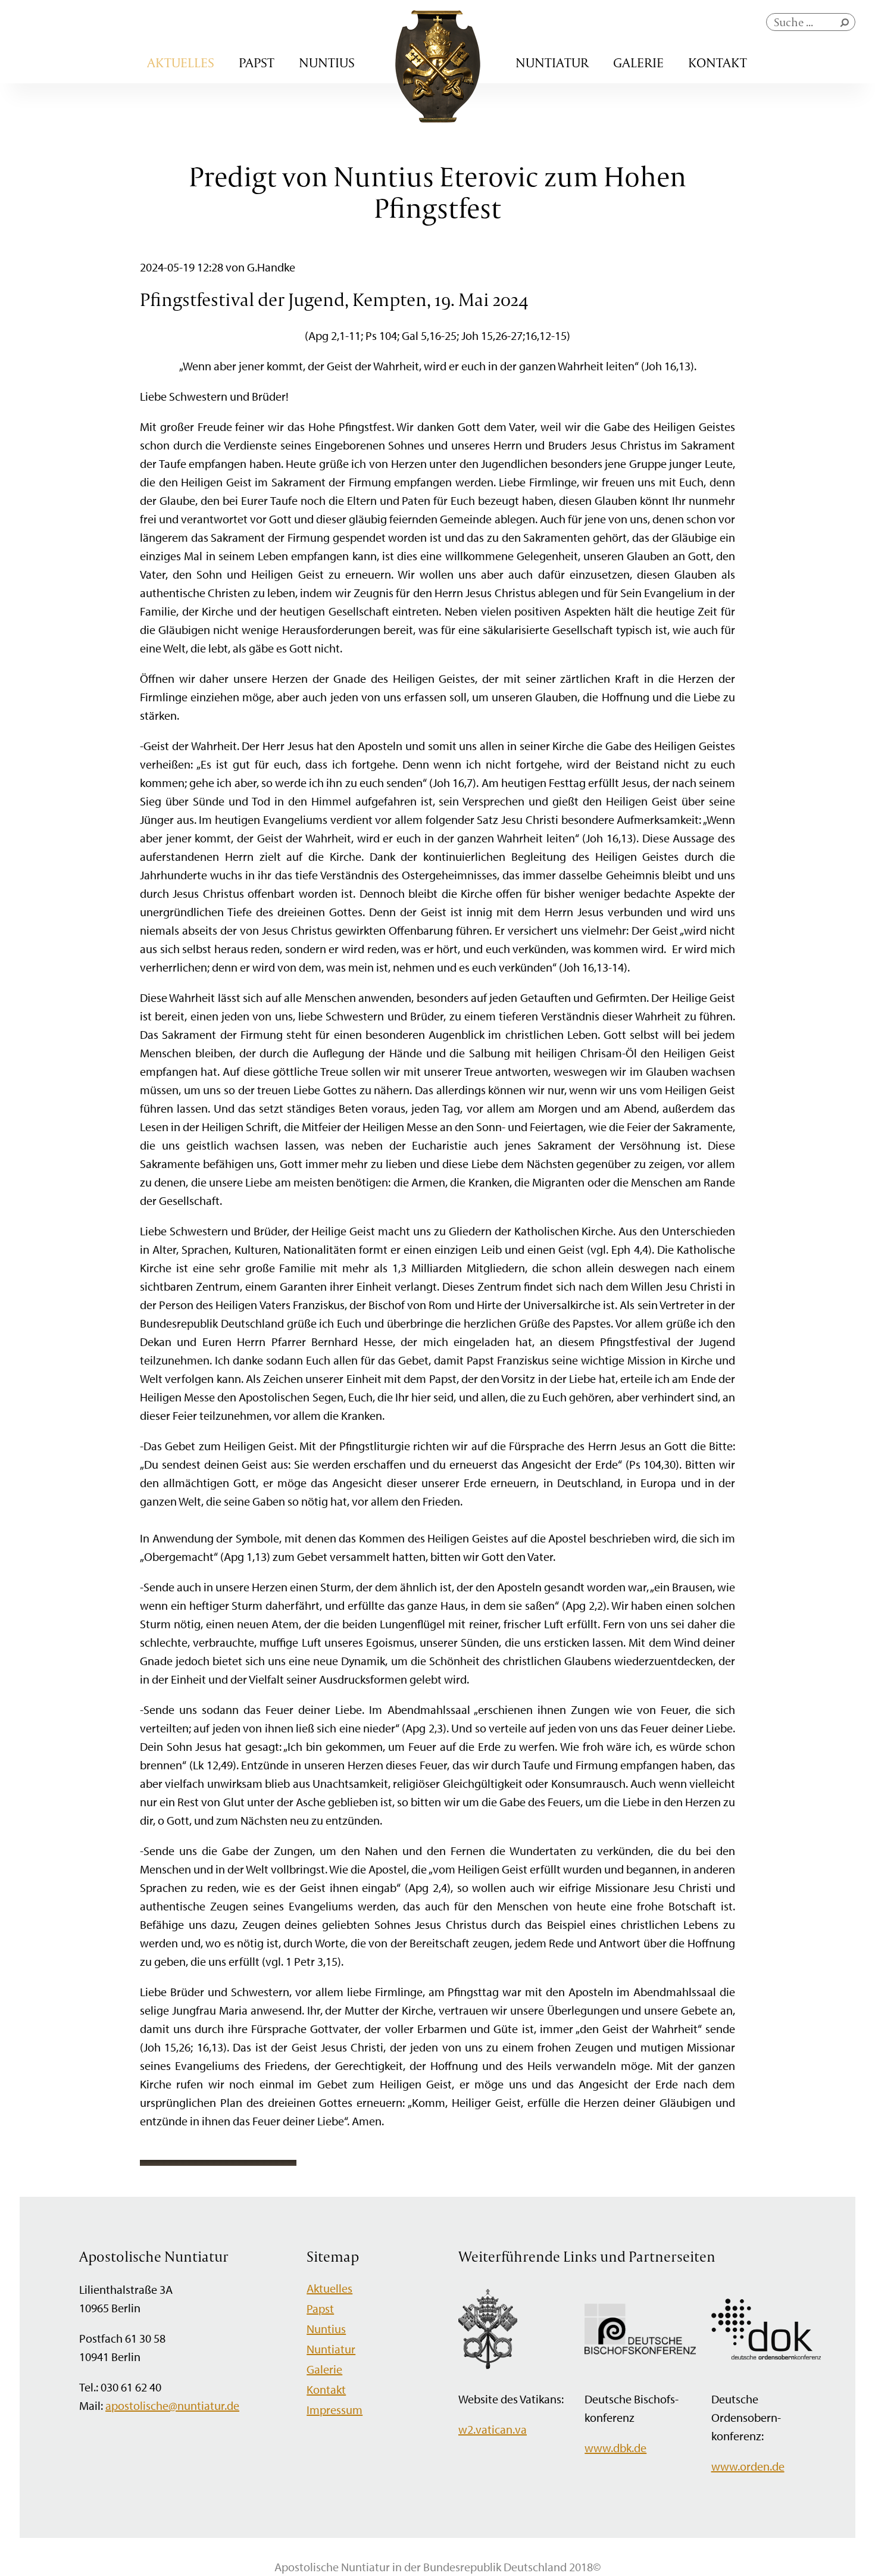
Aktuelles (181, 63)
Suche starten (847, 25)
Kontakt (718, 63)
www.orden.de (748, 2466)
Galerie (638, 63)
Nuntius (327, 63)
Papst (257, 63)
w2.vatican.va (493, 2429)
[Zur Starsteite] (438, 118)
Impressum (335, 2410)
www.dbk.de (615, 2448)
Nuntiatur (552, 63)
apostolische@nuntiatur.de (172, 2405)
